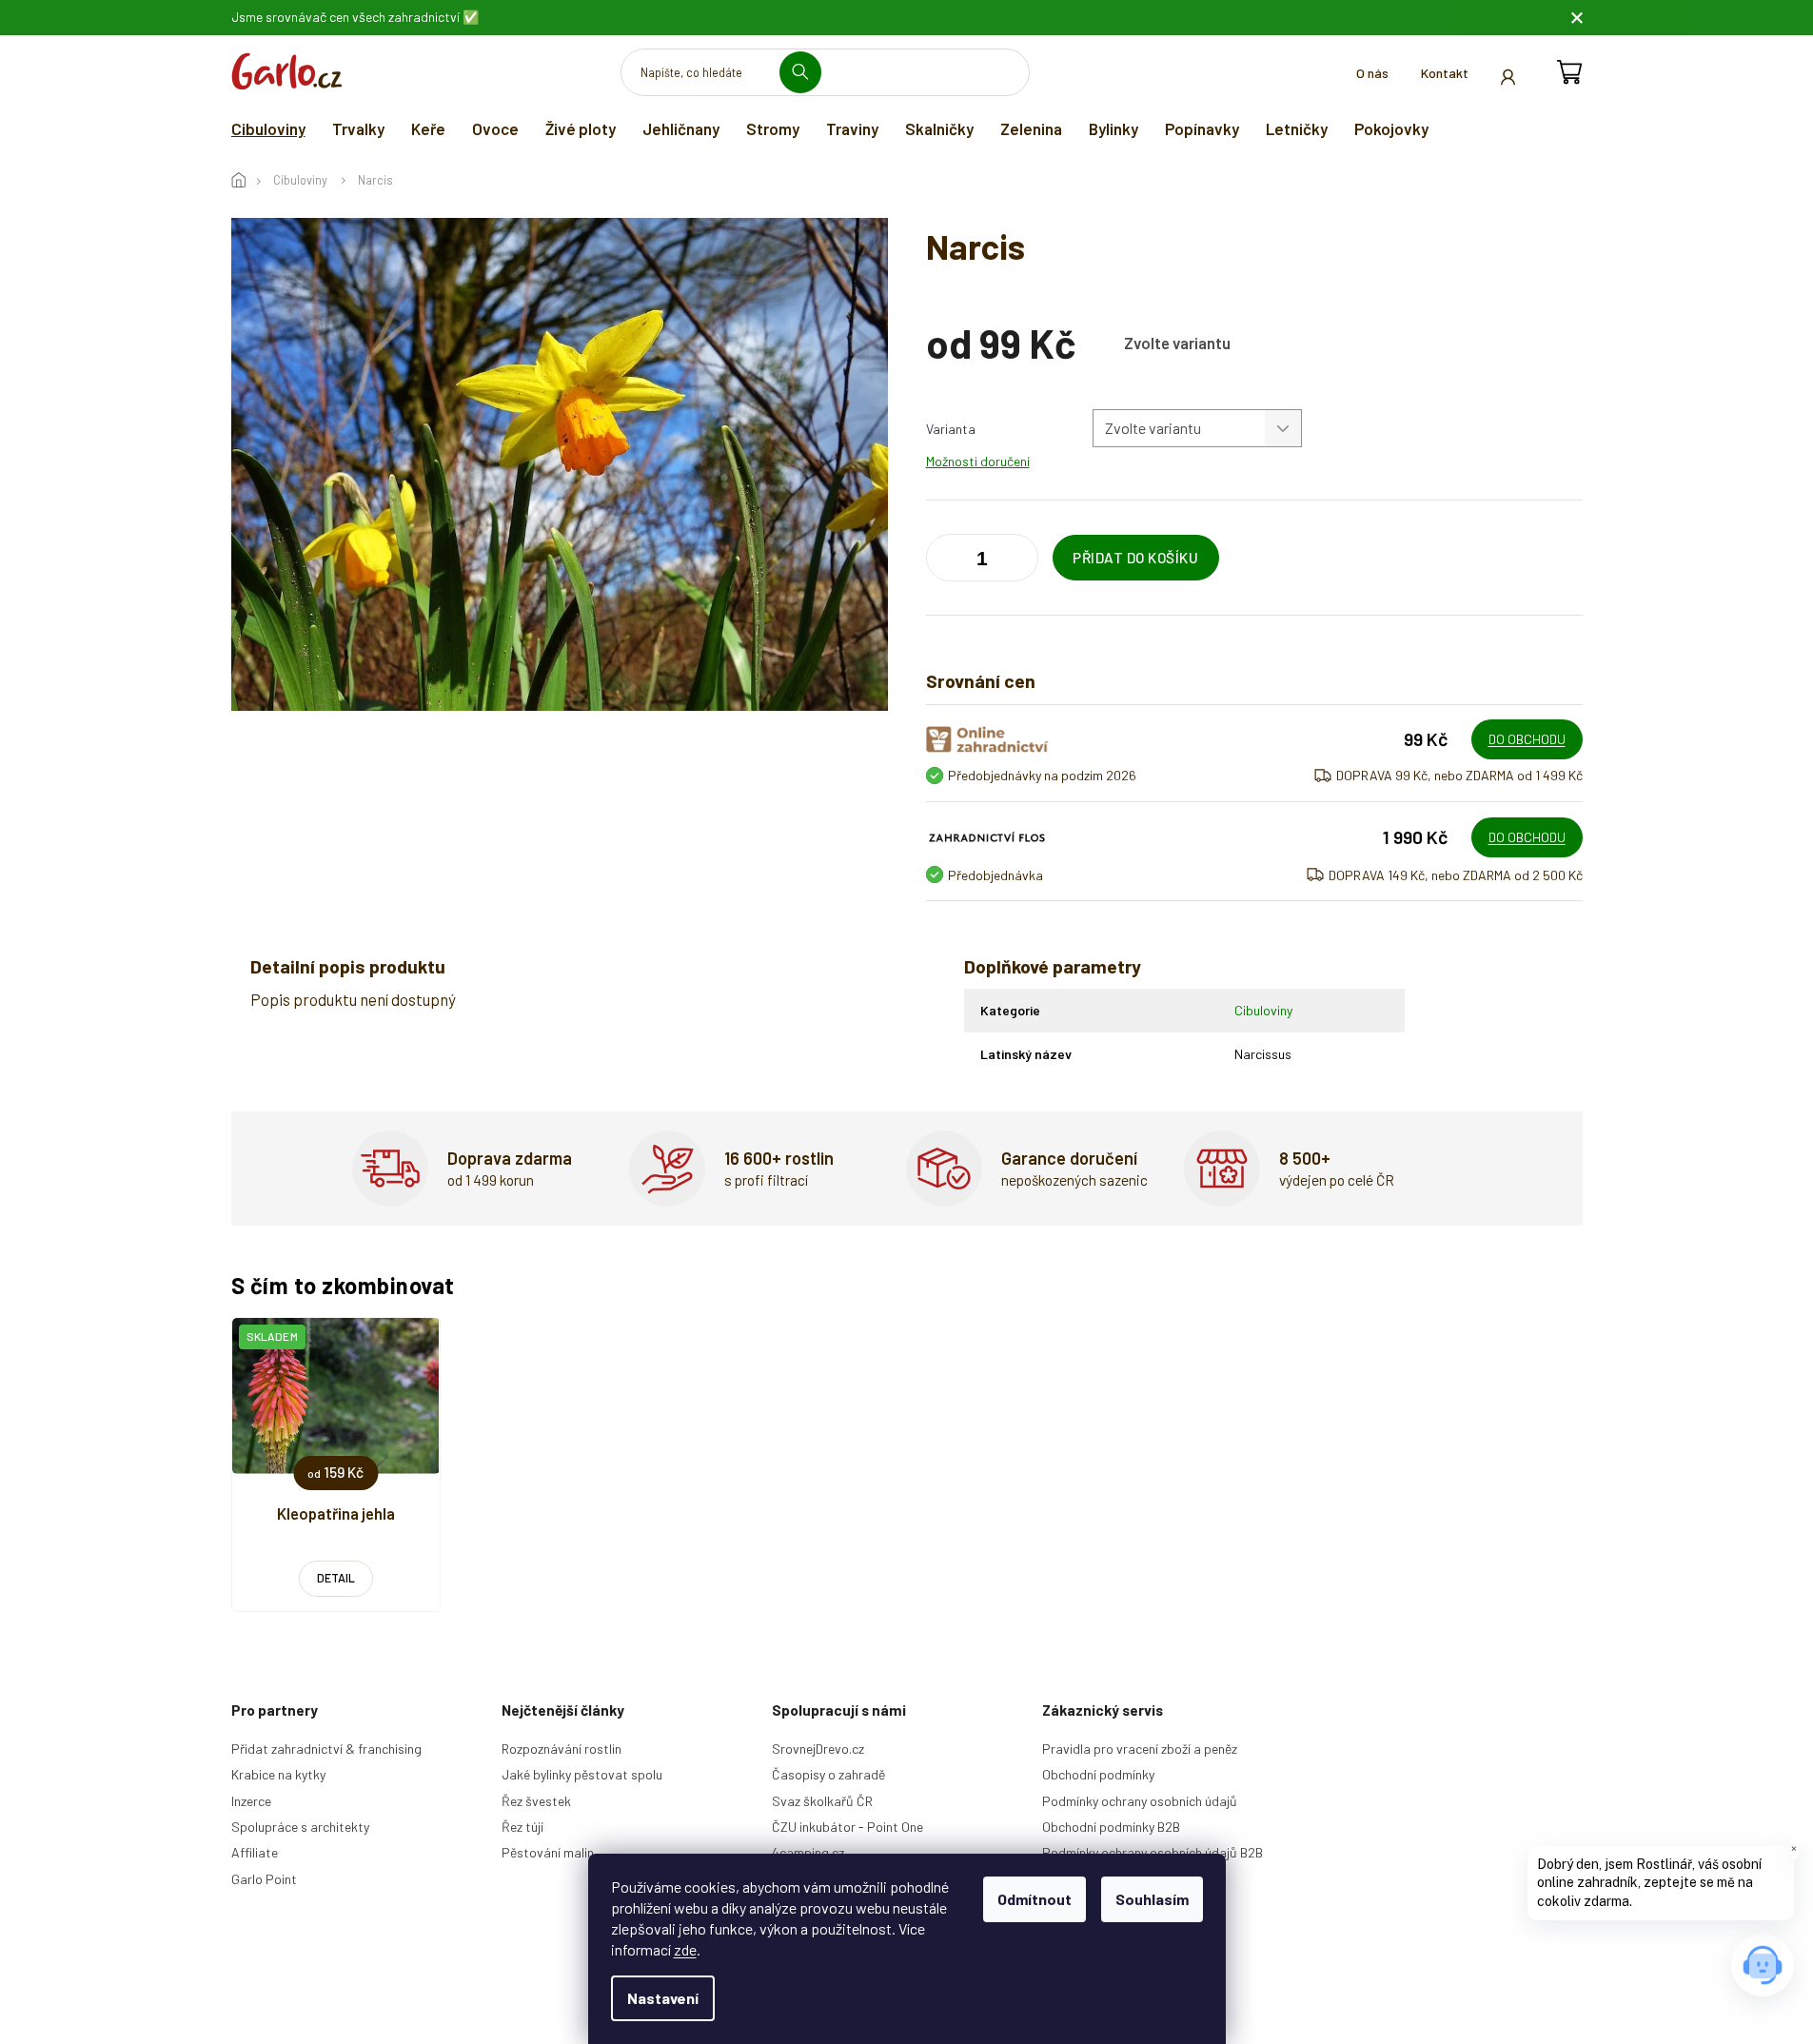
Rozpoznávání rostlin (562, 1749)
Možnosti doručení (978, 461)
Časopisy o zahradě (828, 1774)
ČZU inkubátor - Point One (847, 1827)
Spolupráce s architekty (300, 1827)
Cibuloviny (1263, 1010)
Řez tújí (522, 1827)
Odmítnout (1035, 1899)
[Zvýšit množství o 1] (945, 561)
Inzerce (251, 1801)
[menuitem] (268, 128)
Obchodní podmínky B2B (1111, 1827)
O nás (1372, 73)
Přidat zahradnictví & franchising (326, 1749)
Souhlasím (1152, 1899)
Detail (336, 1578)
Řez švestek (536, 1801)
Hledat (808, 72)
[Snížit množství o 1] (1019, 561)
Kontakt (1445, 73)
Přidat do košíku (1135, 558)
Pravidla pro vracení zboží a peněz (1140, 1749)
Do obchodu (1527, 739)
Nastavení (663, 1998)
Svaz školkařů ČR (822, 1801)
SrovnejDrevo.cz (818, 1749)
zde (685, 1949)
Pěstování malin (548, 1852)
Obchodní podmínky (1098, 1774)
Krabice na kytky (278, 1774)
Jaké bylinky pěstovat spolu (582, 1774)
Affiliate (255, 1852)
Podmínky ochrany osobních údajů (1140, 1801)
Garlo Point (264, 1879)
